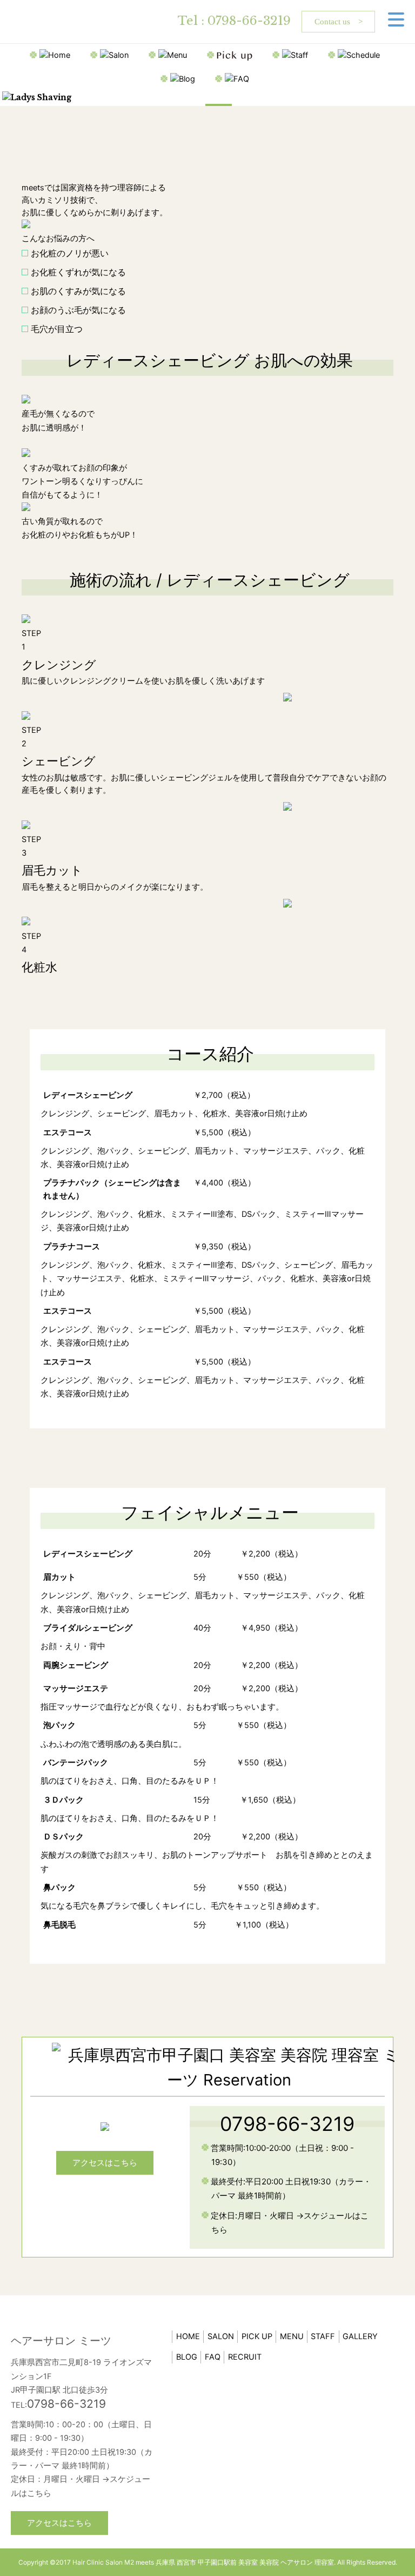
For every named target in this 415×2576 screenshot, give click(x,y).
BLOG (187, 2357)
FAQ (213, 2357)
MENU (292, 2336)
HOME (188, 2336)
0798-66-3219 (249, 21)
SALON (221, 2336)
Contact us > (339, 22)
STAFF (323, 2336)
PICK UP (257, 2336)
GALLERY (360, 2336)
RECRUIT (245, 2357)
